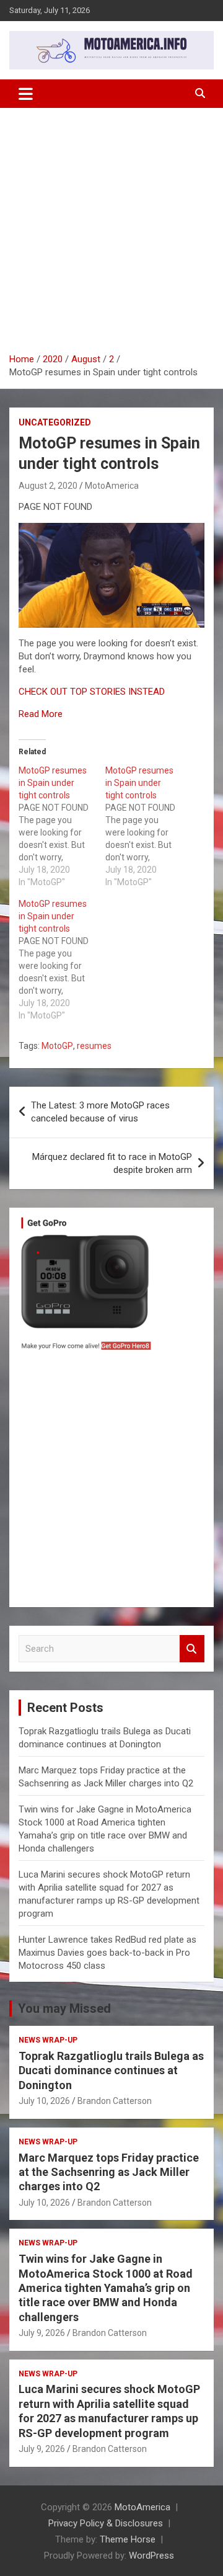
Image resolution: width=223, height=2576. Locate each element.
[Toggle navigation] (26, 94)
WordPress (151, 2556)
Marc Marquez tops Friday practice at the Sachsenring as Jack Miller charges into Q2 (109, 2172)
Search (192, 1649)
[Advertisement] (111, 235)
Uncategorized (55, 422)
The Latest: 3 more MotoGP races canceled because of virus (100, 1112)
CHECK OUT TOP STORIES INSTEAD (92, 692)
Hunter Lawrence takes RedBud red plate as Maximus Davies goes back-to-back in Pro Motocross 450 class (107, 1953)
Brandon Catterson (115, 2101)
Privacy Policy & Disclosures (106, 2523)
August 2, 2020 (48, 486)
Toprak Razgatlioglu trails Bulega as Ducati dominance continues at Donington (111, 2070)
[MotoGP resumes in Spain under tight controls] (62, 826)
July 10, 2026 (44, 2101)
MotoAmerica (112, 486)
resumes (94, 1046)
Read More (41, 714)
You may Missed (64, 2008)
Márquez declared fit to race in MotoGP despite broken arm (112, 1163)
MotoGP (57, 1046)
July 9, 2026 (42, 2333)
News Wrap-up (48, 2040)
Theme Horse (128, 2539)
